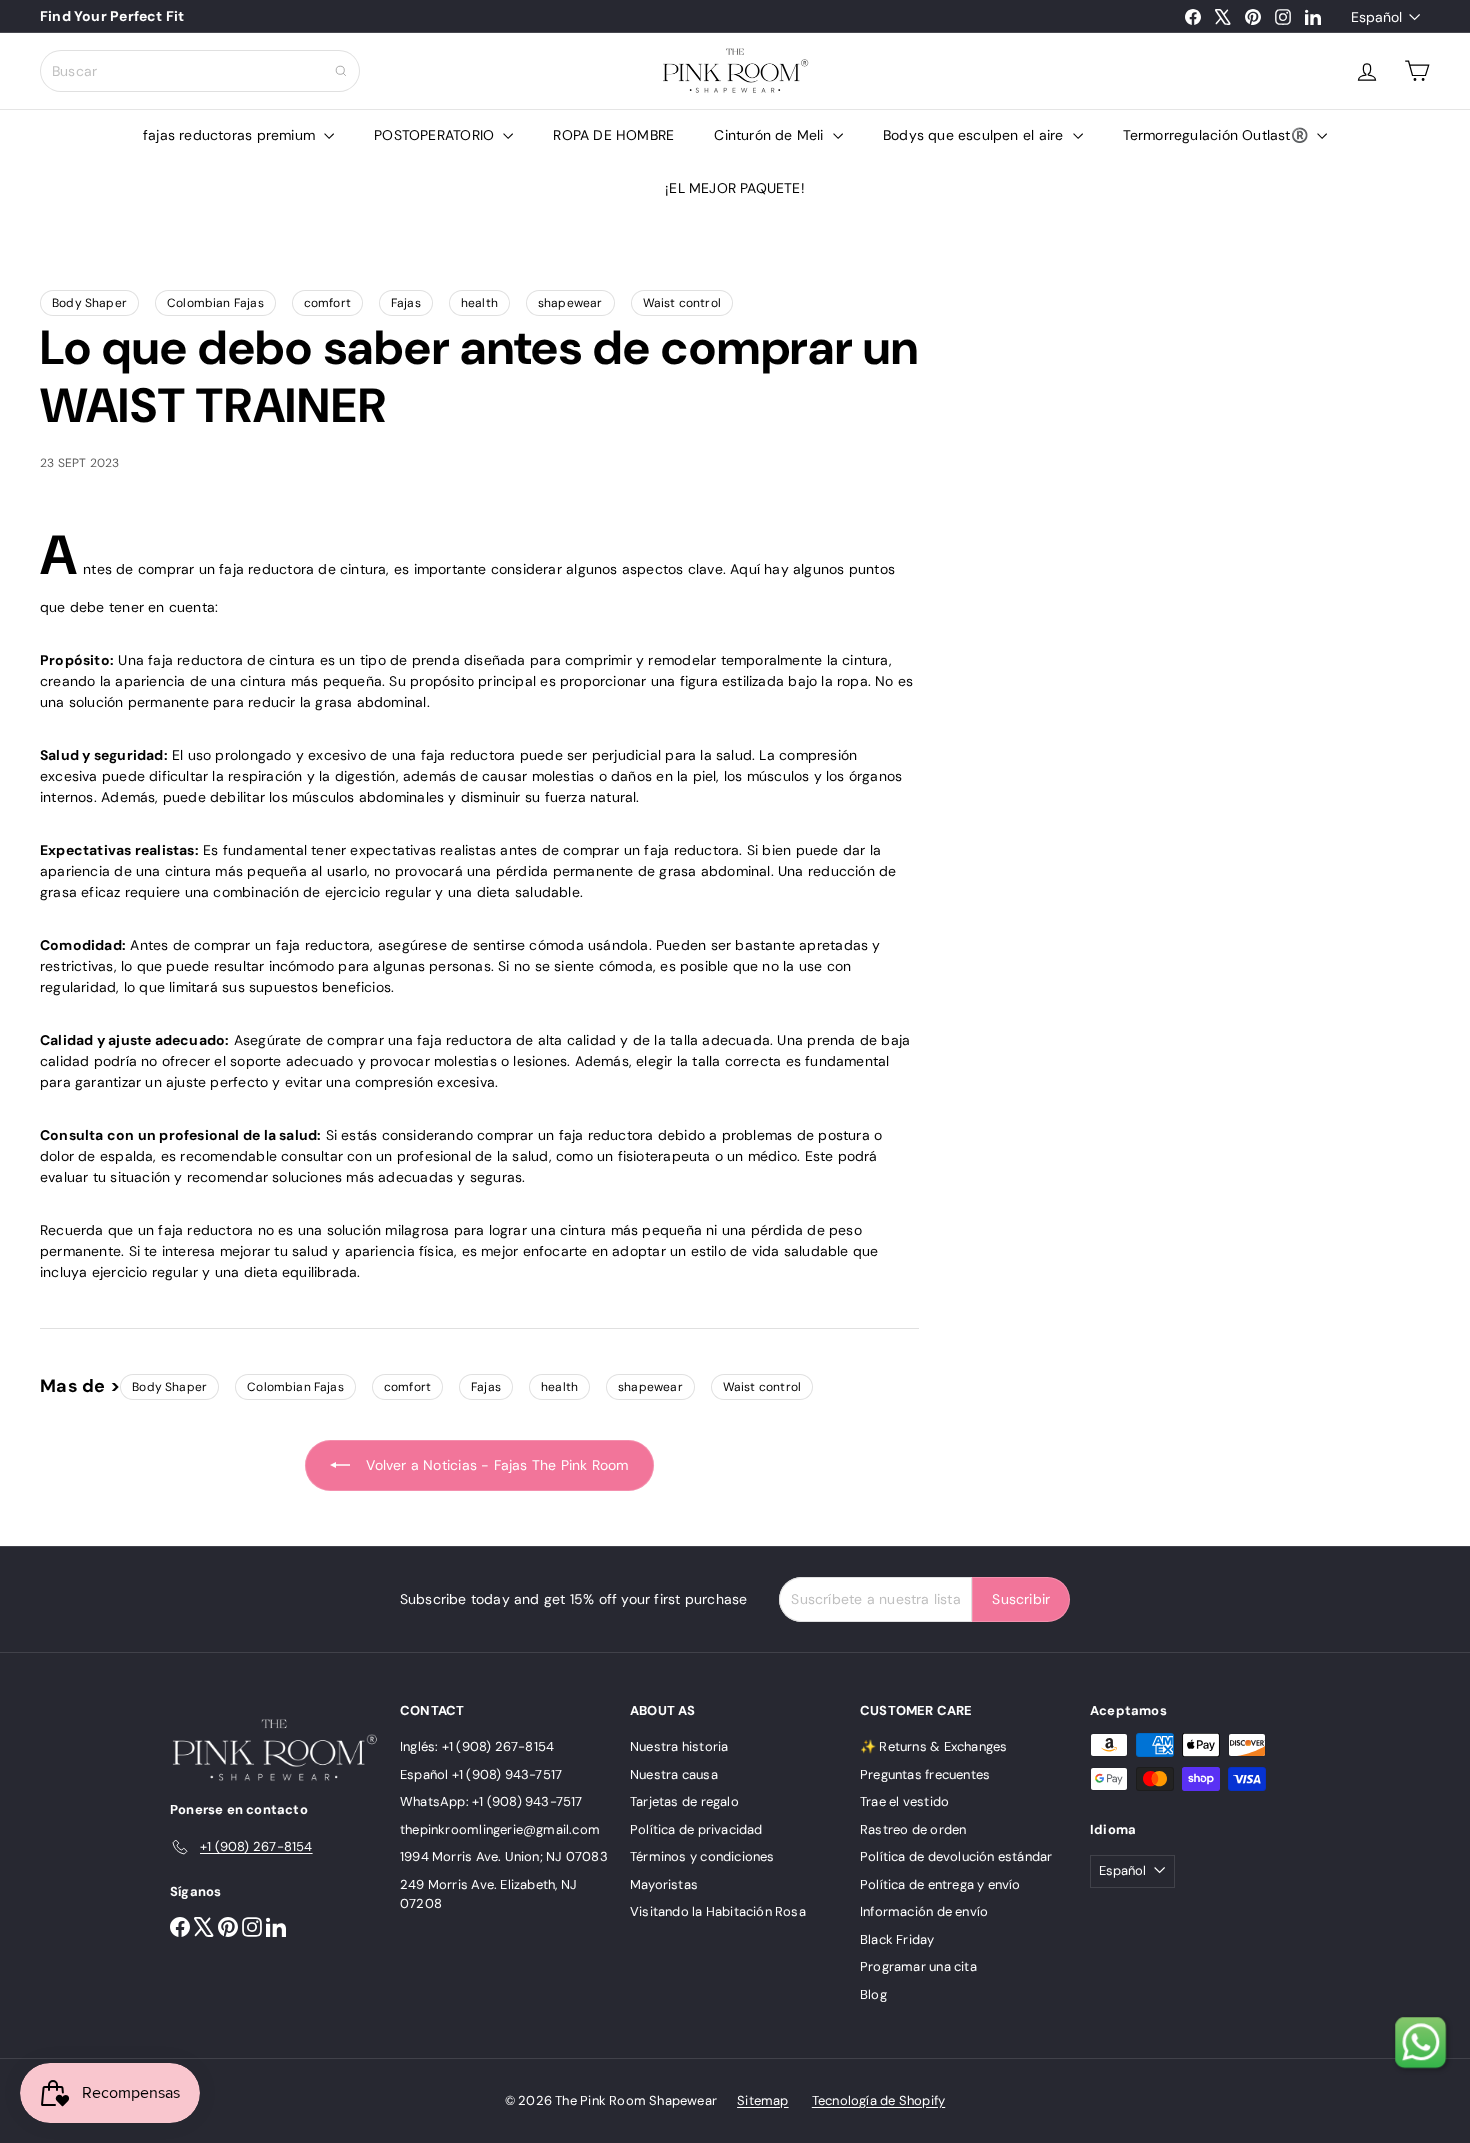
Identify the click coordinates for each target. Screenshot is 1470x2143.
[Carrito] (1417, 71)
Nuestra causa (674, 1774)
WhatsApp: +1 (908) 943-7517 (491, 1801)
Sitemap (762, 2100)
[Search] (341, 71)
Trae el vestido (904, 1801)
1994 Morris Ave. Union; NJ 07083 (504, 1856)
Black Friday (897, 1939)
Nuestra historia (679, 1746)
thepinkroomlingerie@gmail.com (500, 1829)
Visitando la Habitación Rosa (718, 1911)
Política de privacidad (696, 1829)
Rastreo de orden (913, 1829)
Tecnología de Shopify (878, 2100)
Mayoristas (664, 1884)
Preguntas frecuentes (925, 1774)
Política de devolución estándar (956, 1856)
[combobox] (200, 71)
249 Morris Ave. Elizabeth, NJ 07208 (488, 1894)
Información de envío (924, 1911)
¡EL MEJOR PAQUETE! (735, 188)
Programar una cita (918, 1966)
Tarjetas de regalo (684, 1801)
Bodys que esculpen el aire (975, 135)
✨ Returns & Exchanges (933, 1746)
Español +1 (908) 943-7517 (481, 1774)
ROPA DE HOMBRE (613, 135)
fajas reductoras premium (231, 135)
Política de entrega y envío (940, 1884)
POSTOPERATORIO (436, 135)
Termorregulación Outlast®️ (1217, 135)
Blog (873, 1994)
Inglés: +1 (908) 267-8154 (477, 1746)
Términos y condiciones (702, 1856)
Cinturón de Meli (771, 135)
